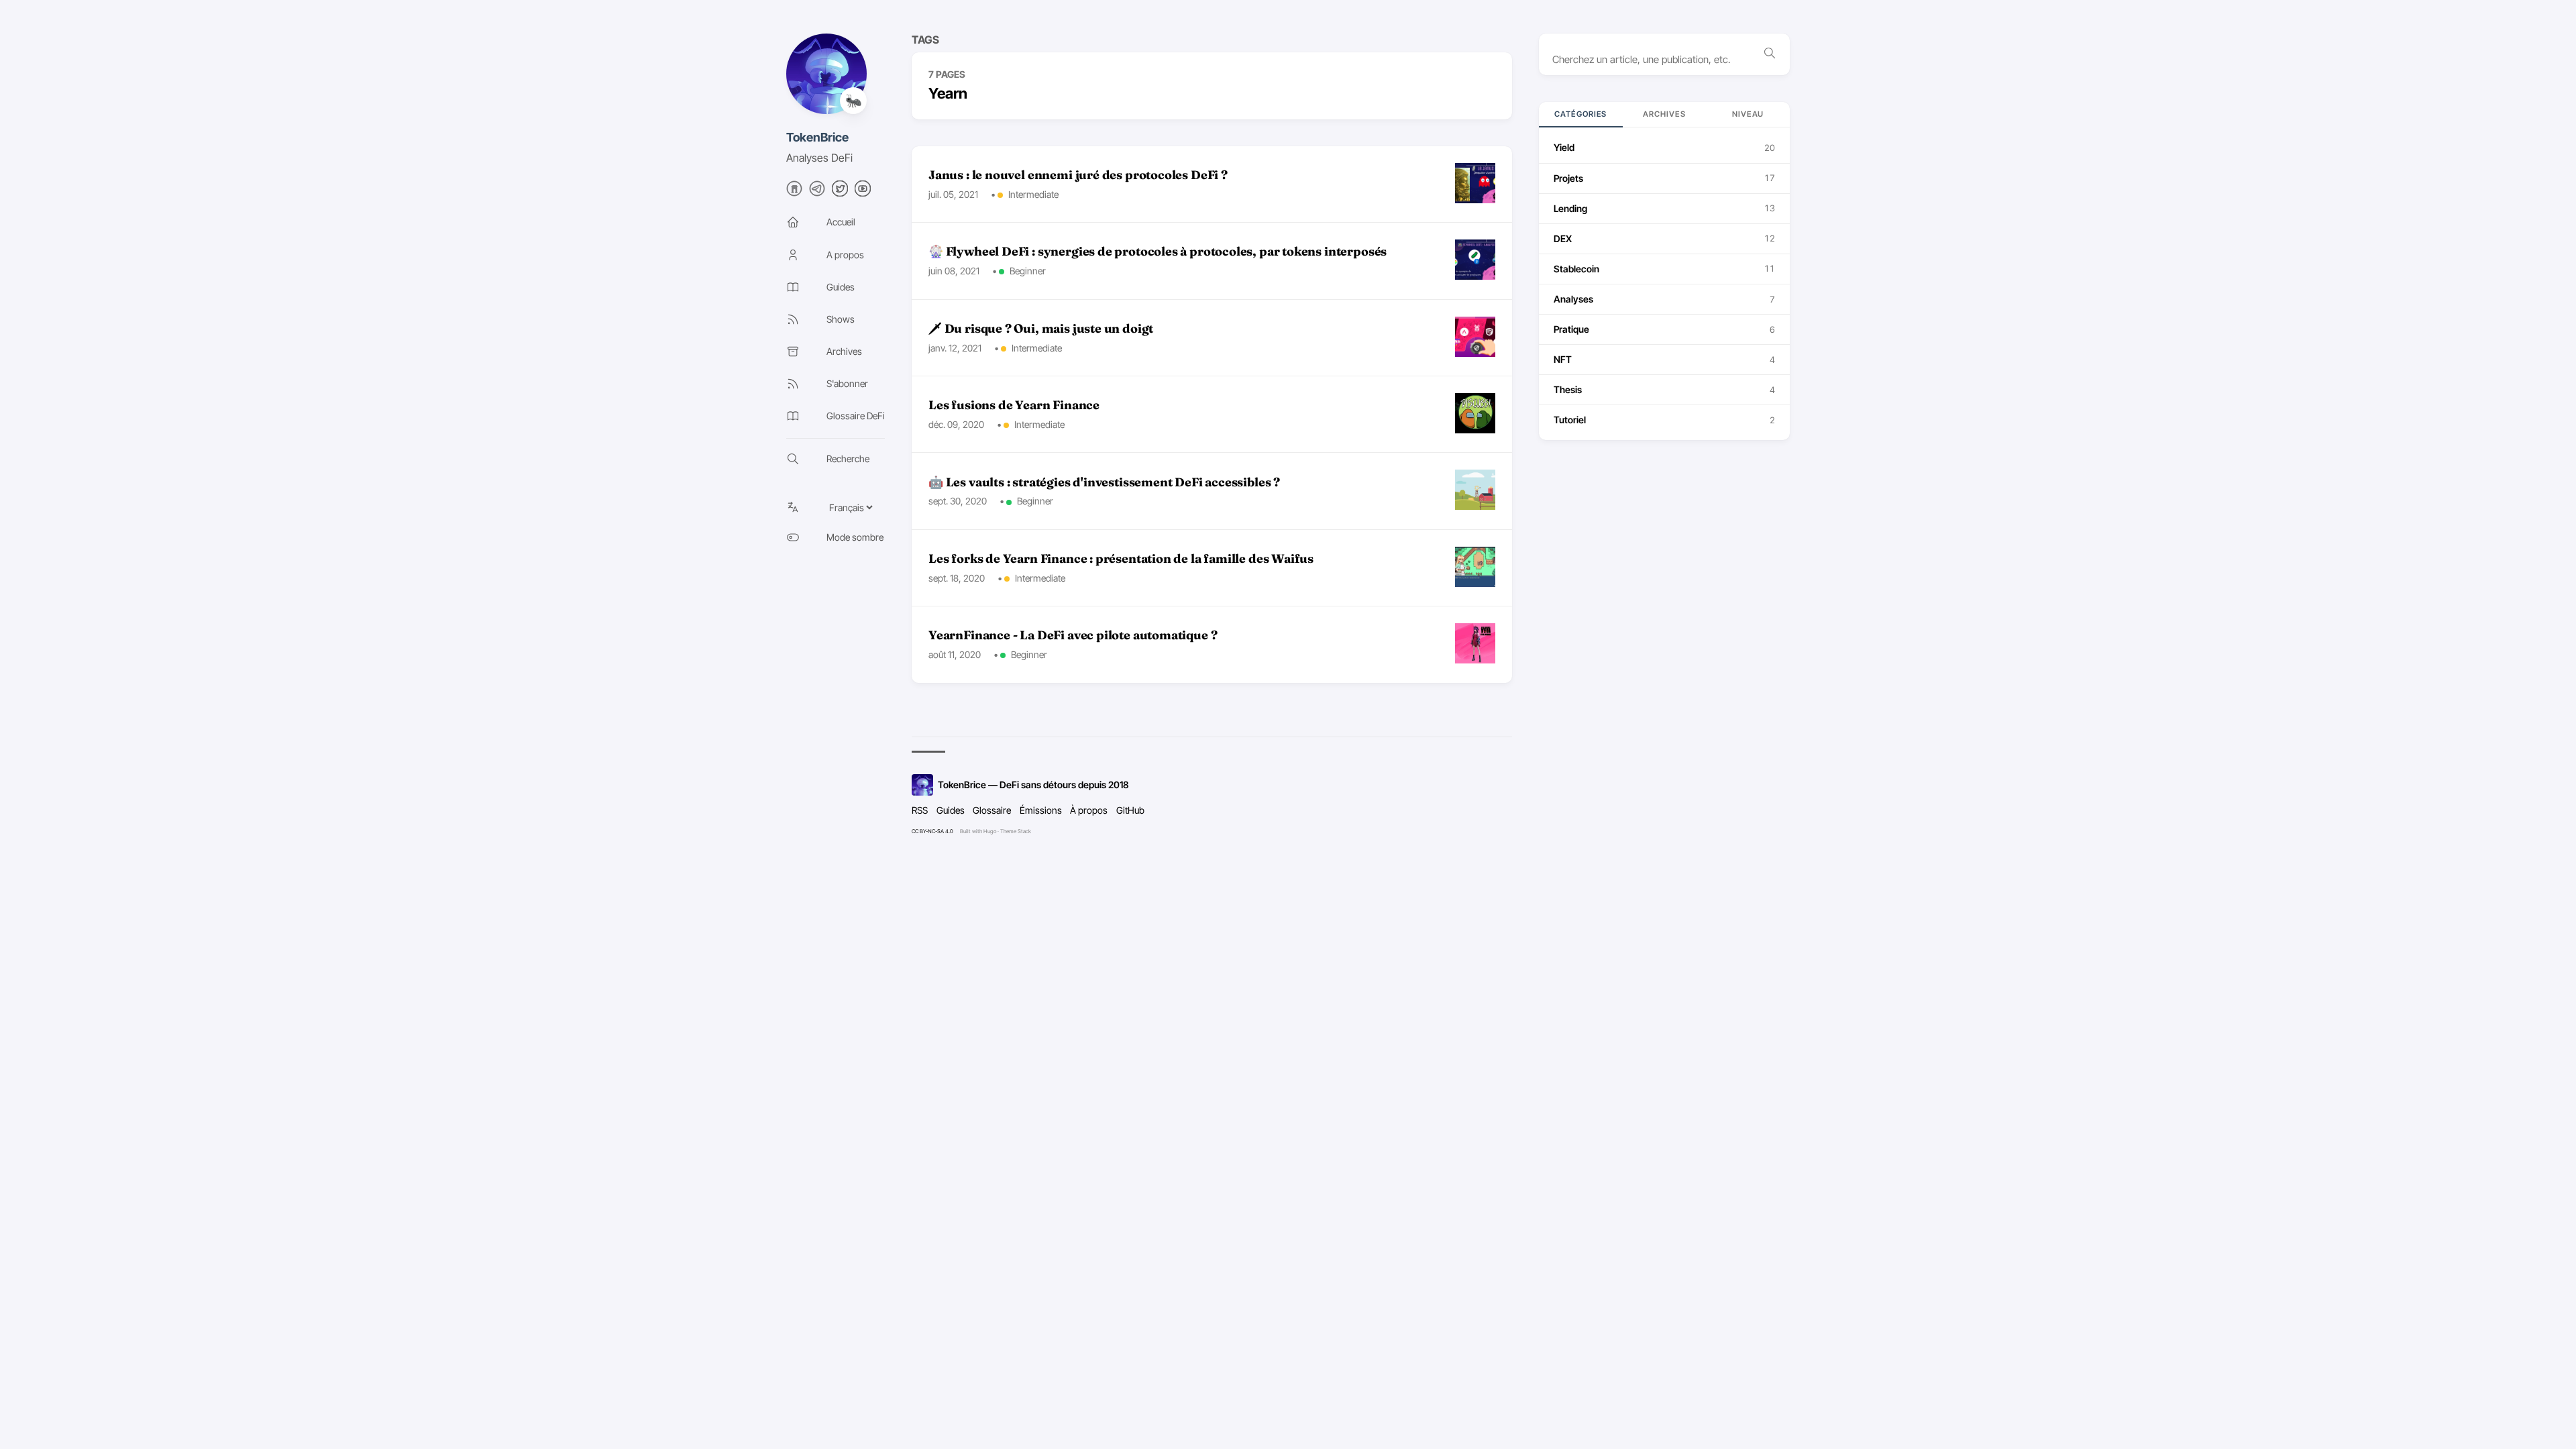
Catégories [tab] (1580, 114)
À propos (1089, 810)
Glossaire (992, 810)
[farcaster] (794, 193)
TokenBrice (817, 137)
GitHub (1130, 810)
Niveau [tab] (1748, 114)
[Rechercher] (1770, 54)
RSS (920, 810)
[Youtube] (863, 193)
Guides (951, 810)
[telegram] (817, 193)
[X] (840, 193)
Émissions (1041, 810)
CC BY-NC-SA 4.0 (932, 831)
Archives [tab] (1664, 114)
